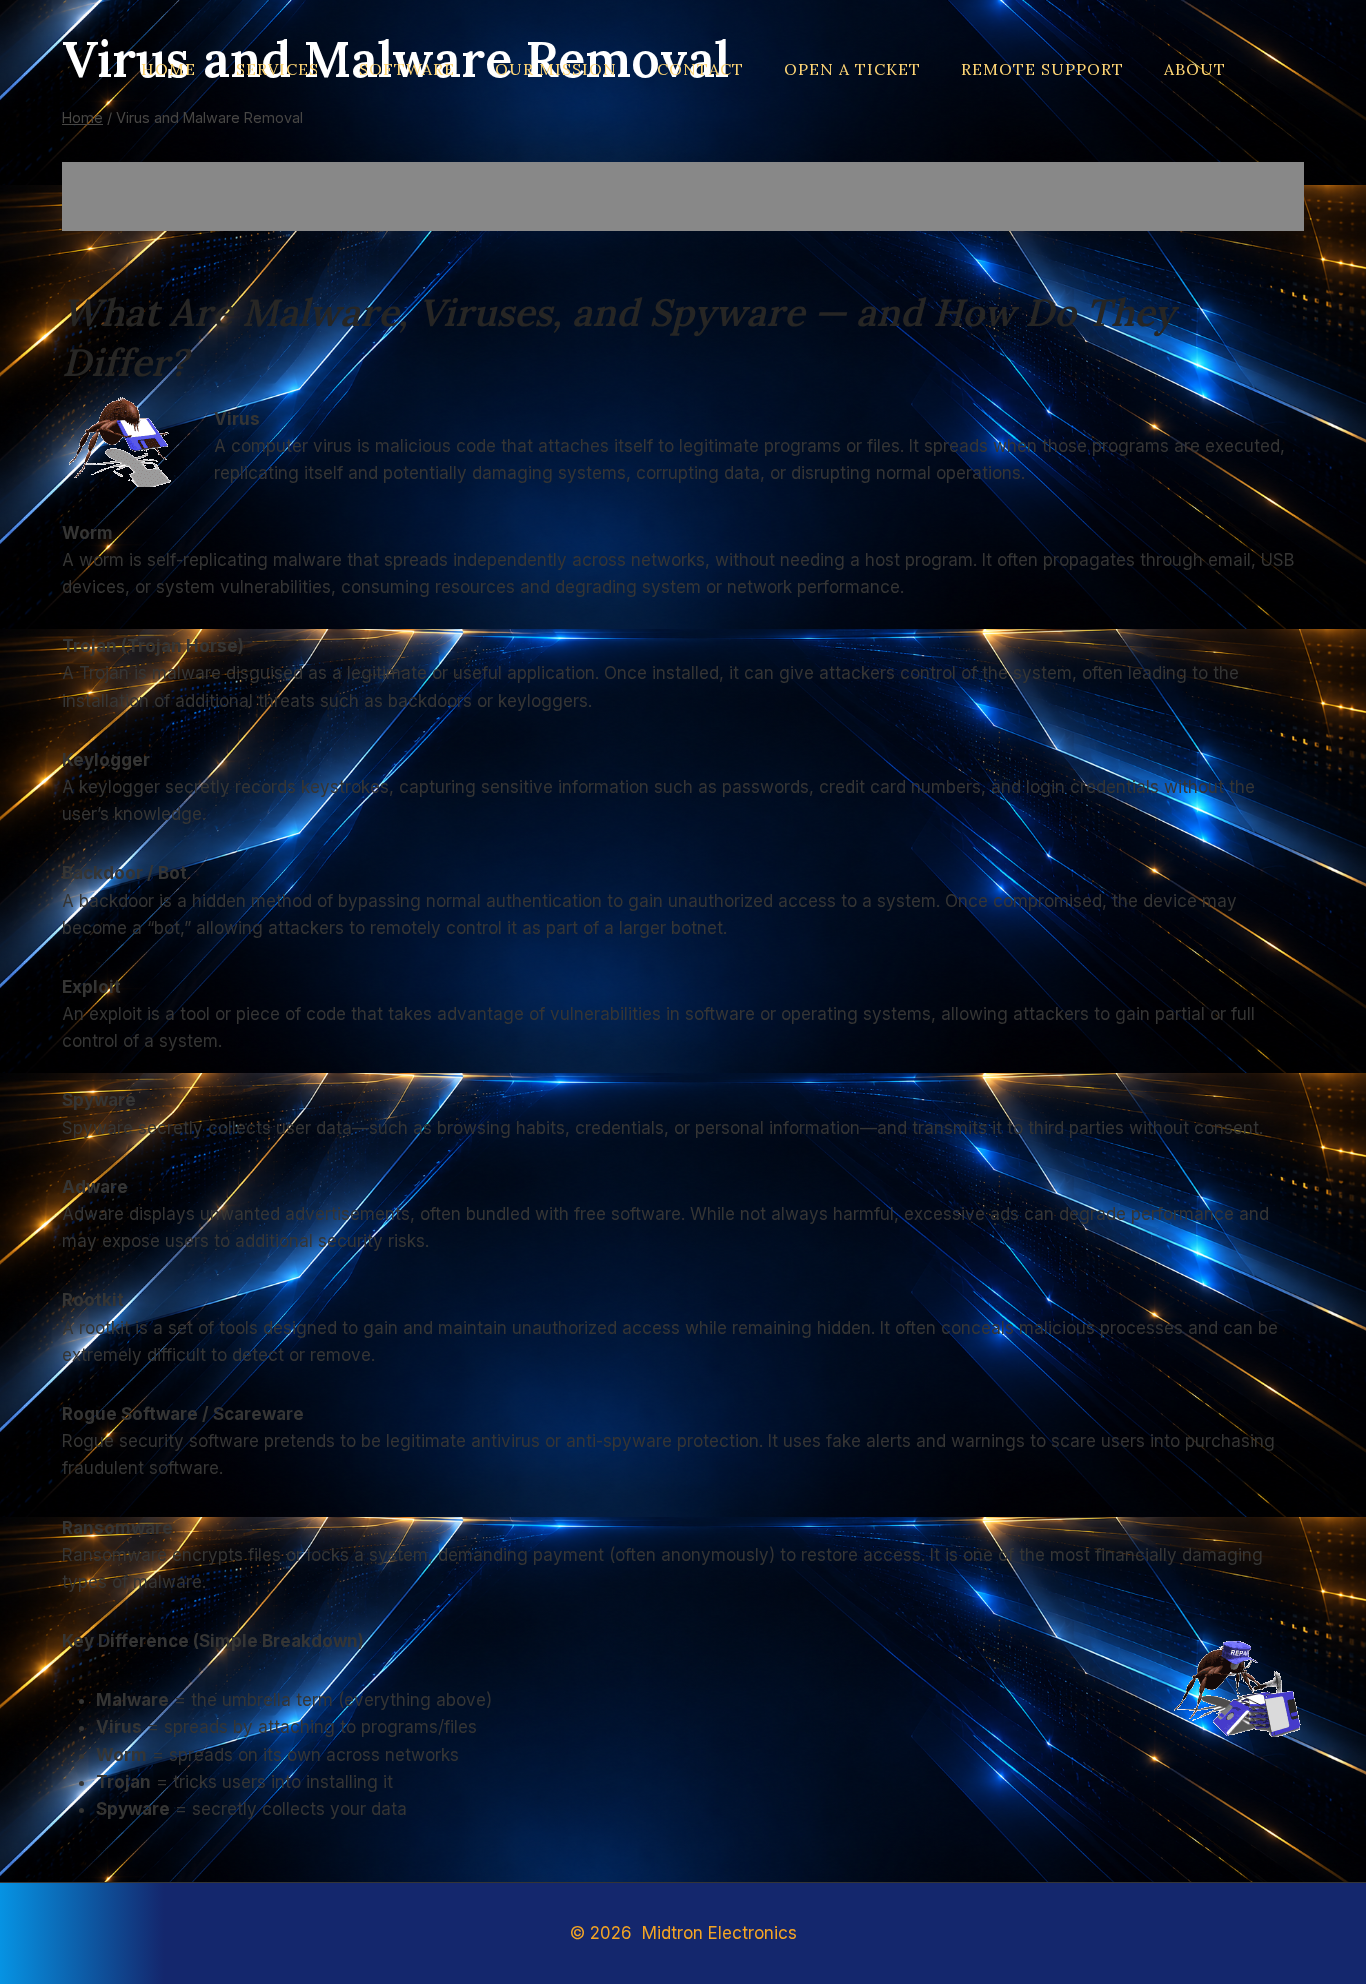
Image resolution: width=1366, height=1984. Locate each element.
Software (407, 69)
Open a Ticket (852, 69)
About (1195, 69)
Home (168, 69)
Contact (700, 69)
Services (277, 69)
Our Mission (556, 69)
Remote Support (1042, 69)
